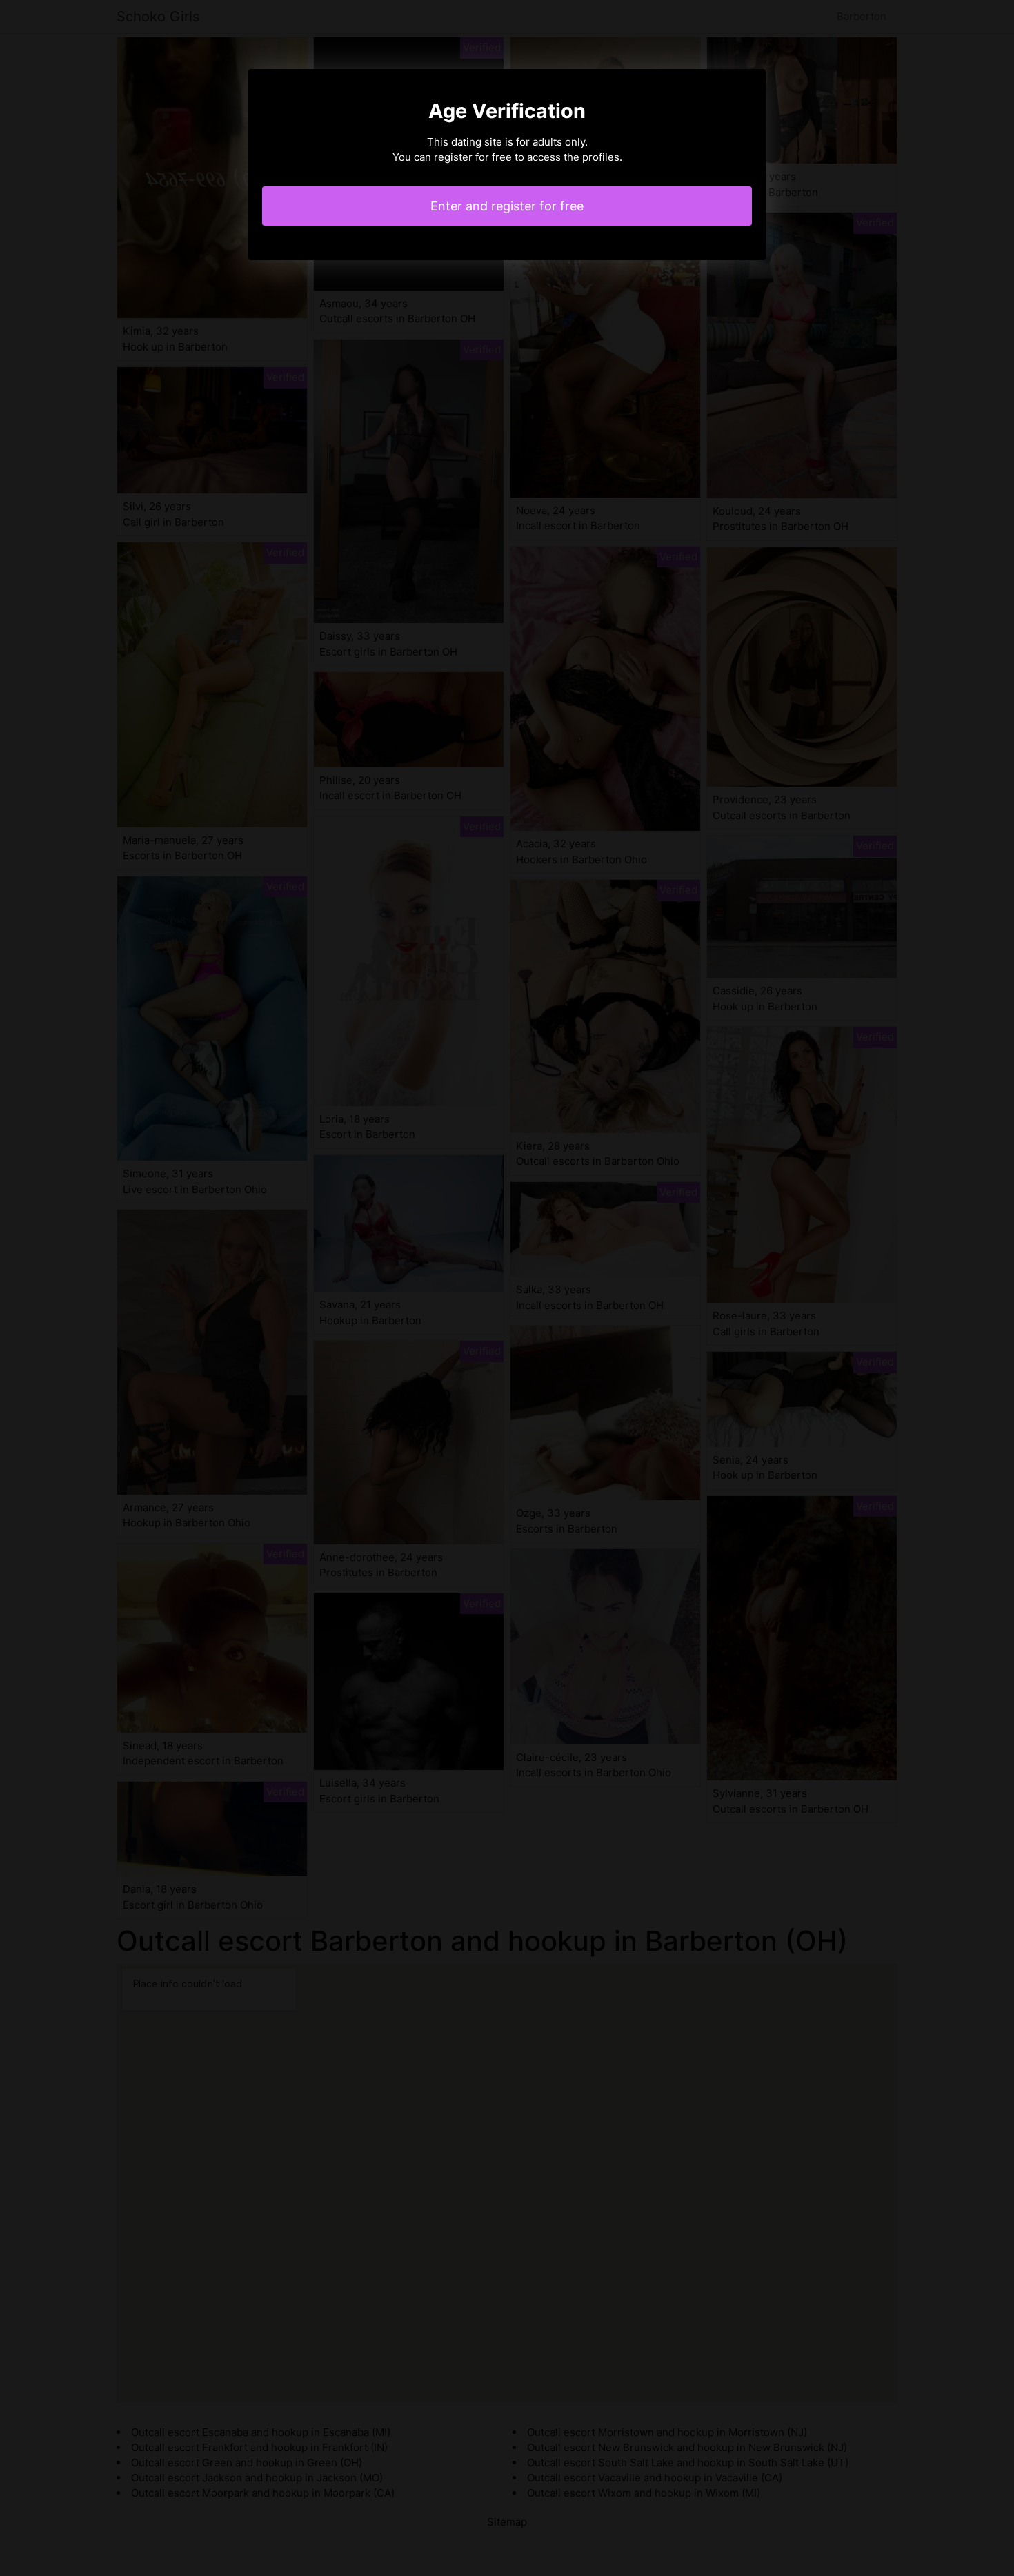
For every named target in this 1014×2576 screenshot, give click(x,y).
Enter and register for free (507, 206)
